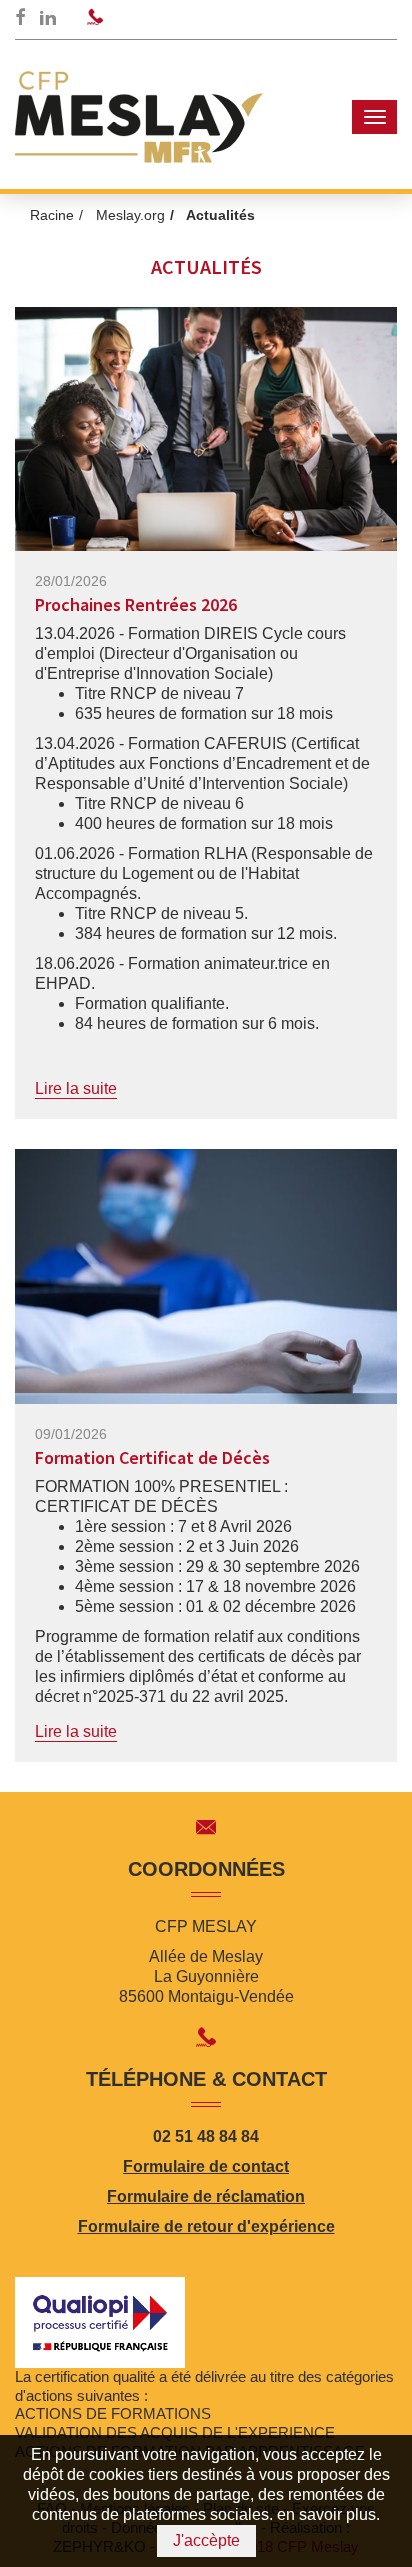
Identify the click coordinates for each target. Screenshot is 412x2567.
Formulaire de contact (206, 2166)
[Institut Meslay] (139, 117)
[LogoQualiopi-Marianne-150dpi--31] (100, 2320)
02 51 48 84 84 (206, 2136)
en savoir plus (326, 2514)
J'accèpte (206, 2540)
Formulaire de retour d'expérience (206, 2226)
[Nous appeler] (95, 19)
